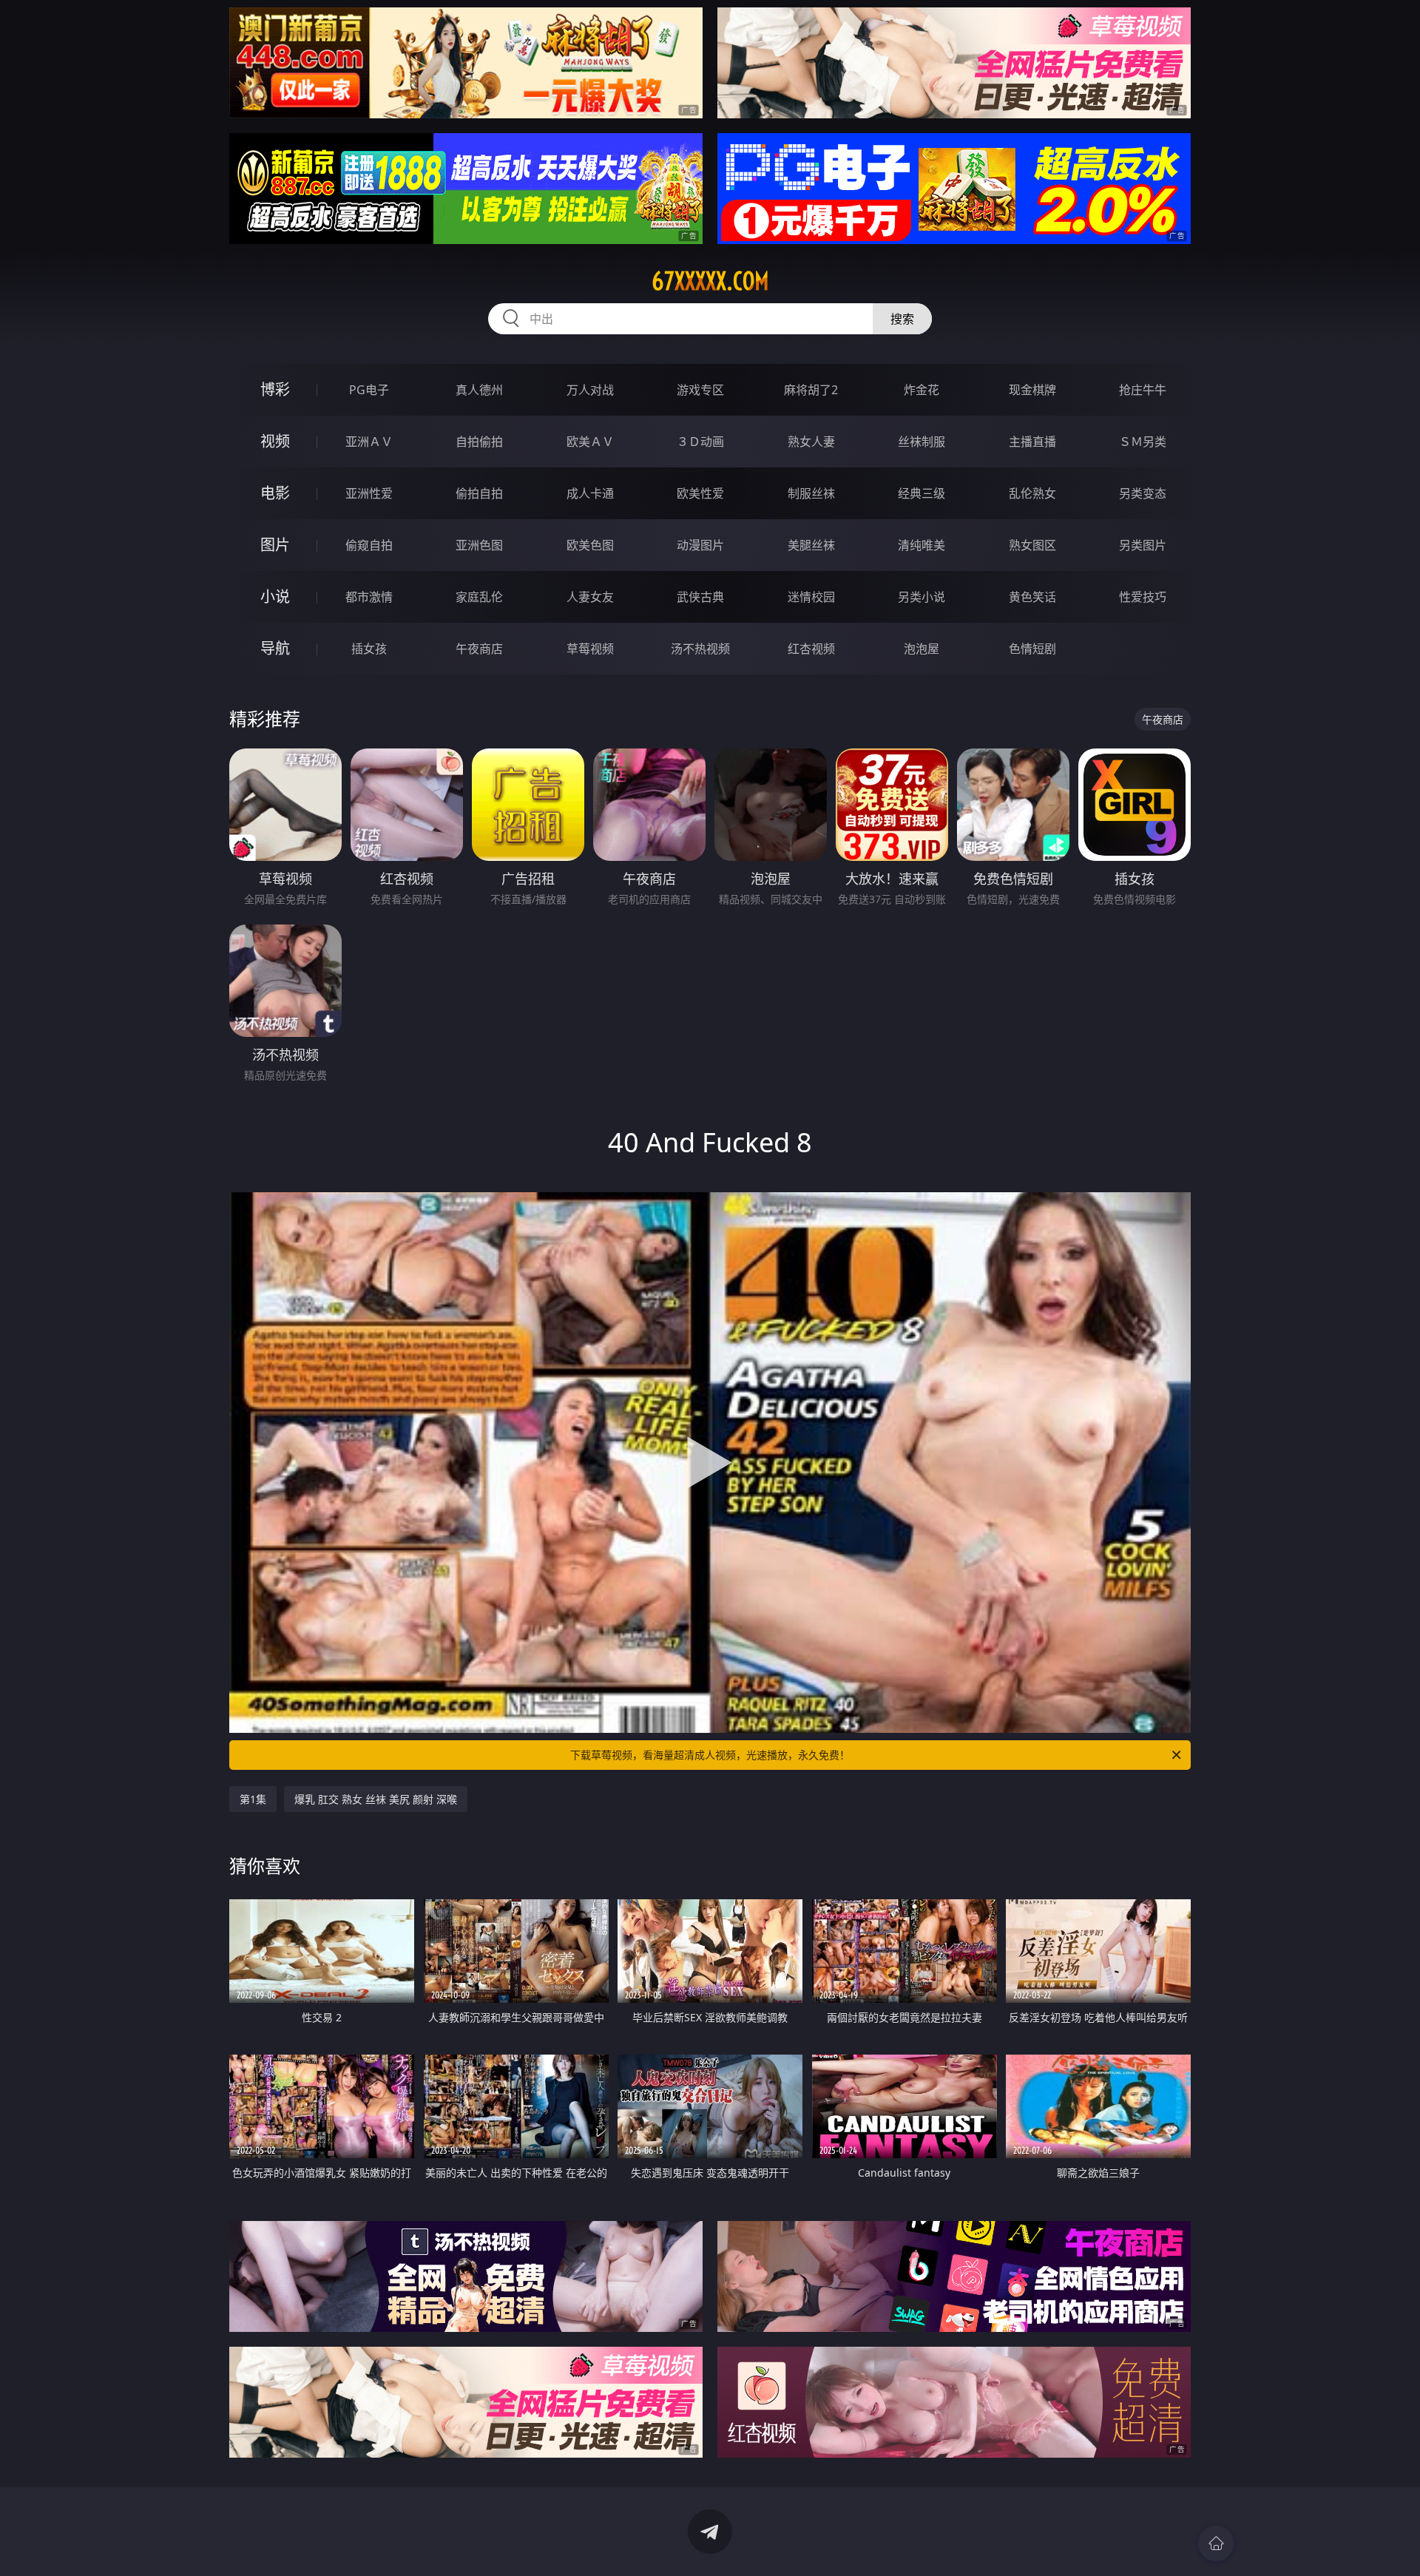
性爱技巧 (1143, 597)
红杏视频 (811, 649)
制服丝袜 (811, 493)
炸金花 (922, 390)
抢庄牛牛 (1143, 390)
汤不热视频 (700, 649)
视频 (275, 441)
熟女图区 (1032, 545)
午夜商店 (479, 649)
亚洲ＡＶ (369, 442)
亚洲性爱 (369, 493)
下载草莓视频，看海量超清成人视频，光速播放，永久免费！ (710, 1755)
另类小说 (922, 597)
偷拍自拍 (479, 493)
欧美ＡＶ (590, 442)
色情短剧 (1032, 649)
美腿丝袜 (811, 545)
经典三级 (922, 493)
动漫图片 (700, 545)
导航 (275, 648)
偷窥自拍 (369, 545)
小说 (275, 596)
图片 (275, 545)
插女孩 (369, 649)
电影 (275, 493)
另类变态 (1143, 493)
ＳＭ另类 (1143, 442)
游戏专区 (700, 390)
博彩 (275, 389)
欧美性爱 (700, 493)
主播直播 (1032, 442)
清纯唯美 (922, 545)
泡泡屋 (922, 649)
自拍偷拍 (479, 442)
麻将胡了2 (811, 390)
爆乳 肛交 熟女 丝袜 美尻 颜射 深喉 (376, 1799)
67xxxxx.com (710, 281)
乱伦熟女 (1032, 493)
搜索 (902, 319)
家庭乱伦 (479, 597)
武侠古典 (700, 597)
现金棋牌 (1032, 390)
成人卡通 (590, 493)
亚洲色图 (479, 545)
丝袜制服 (922, 442)
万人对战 (590, 390)
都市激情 (369, 597)
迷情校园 (811, 597)
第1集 (253, 1799)
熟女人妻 (811, 442)
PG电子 (369, 390)
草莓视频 (590, 649)
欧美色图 (590, 545)
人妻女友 (590, 597)
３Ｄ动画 (700, 442)
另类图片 (1143, 545)
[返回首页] (1216, 2543)
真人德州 (479, 390)
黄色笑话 (1032, 597)
